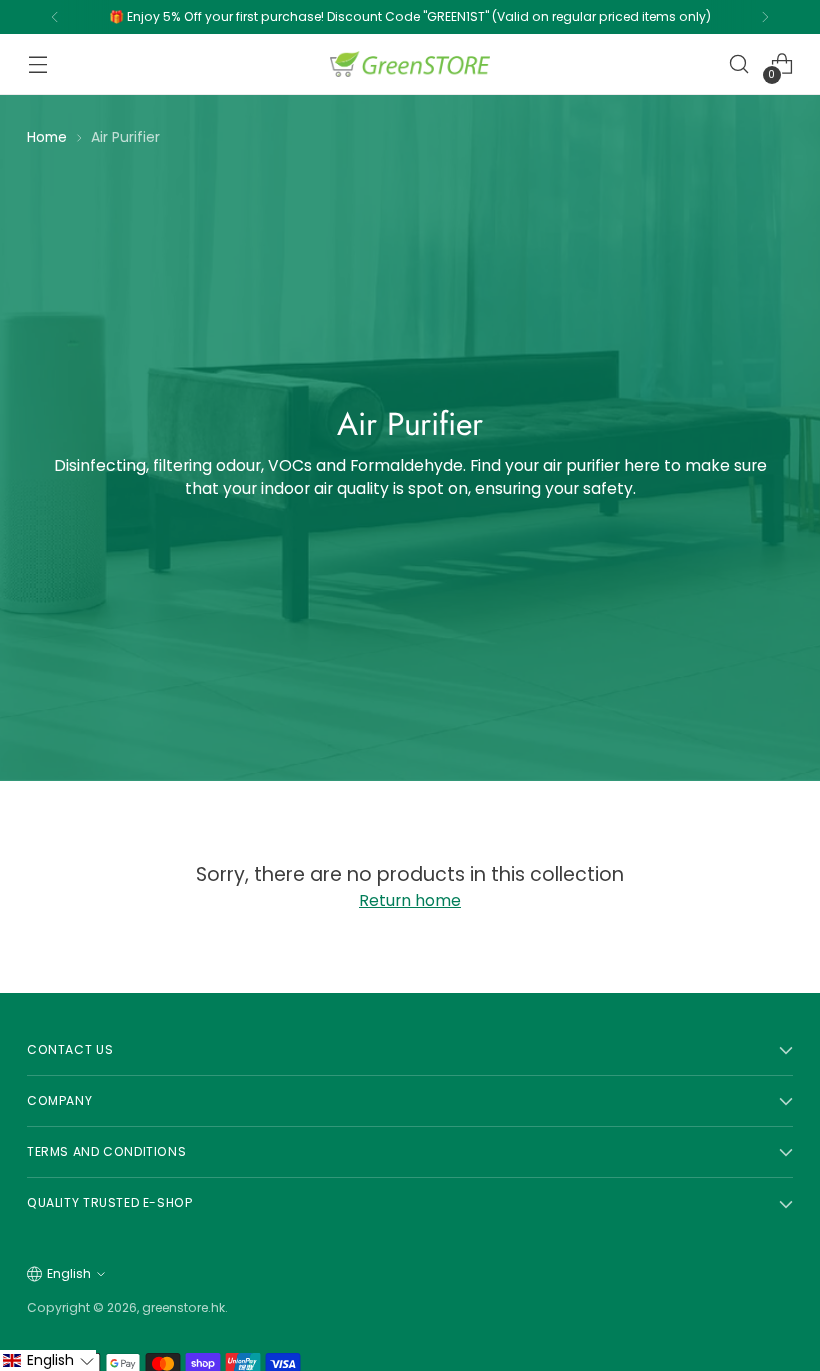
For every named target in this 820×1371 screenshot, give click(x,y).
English (69, 1273)
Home (47, 137)
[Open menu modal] (37, 64)
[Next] (765, 17)
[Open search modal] (739, 64)
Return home (410, 900)
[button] (48, 1360)
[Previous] (55, 17)
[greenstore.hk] (410, 64)
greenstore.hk (183, 1307)
